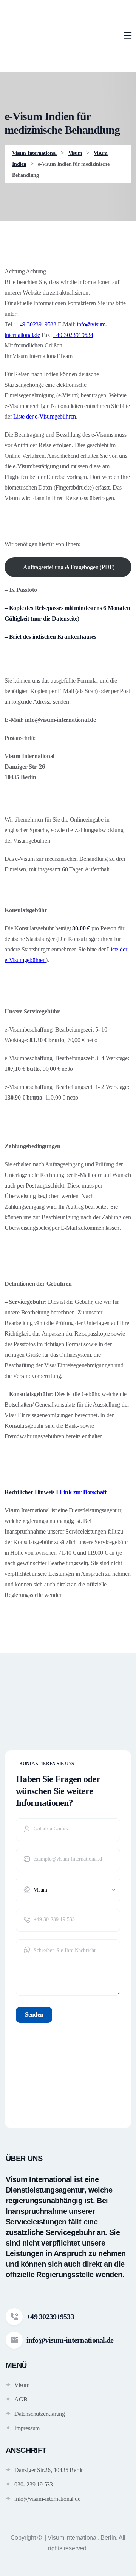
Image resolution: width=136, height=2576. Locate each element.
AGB (21, 2399)
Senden (34, 2015)
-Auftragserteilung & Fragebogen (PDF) (68, 567)
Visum (22, 2385)
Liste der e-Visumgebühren (45, 416)
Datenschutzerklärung (40, 2414)
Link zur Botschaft (83, 1492)
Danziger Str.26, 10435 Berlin (49, 2470)
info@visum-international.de (47, 2499)
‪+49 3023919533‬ (36, 324)
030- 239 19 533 (34, 2484)
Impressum (27, 2428)
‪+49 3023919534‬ (73, 335)
